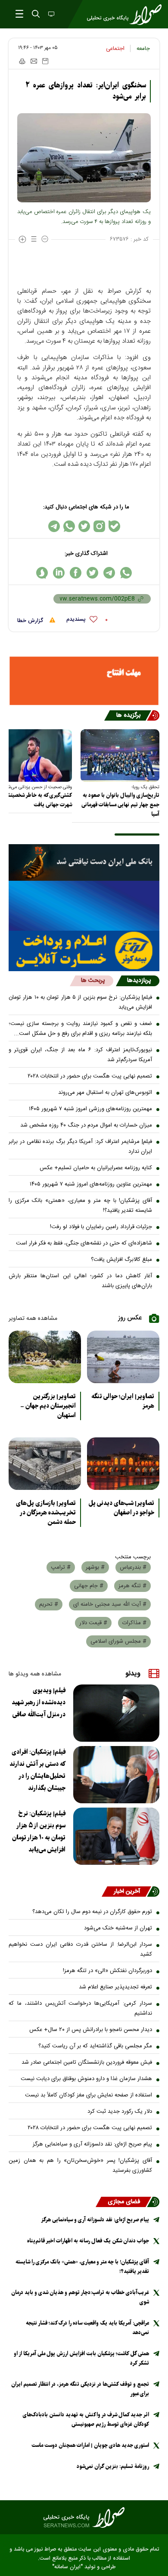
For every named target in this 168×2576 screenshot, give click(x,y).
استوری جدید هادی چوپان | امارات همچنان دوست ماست (90, 2445)
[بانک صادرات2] (84, 906)
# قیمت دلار (93, 1623)
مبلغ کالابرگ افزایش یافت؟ (121, 1260)
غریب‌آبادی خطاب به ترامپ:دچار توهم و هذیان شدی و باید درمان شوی (80, 2297)
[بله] (114, 526)
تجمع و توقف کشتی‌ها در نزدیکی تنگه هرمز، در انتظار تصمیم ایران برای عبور (80, 2389)
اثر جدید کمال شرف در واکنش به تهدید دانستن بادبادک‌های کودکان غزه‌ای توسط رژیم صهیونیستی (86, 2420)
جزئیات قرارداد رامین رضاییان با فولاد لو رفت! (101, 1227)
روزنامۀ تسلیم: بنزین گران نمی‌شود (113, 2466)
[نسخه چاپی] (22, 61)
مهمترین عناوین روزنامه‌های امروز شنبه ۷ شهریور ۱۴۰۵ (91, 1184)
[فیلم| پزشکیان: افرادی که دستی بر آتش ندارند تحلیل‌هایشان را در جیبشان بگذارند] (116, 1775)
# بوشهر (95, 1567)
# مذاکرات (134, 1623)
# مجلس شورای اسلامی (118, 1641)
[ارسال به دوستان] (34, 61)
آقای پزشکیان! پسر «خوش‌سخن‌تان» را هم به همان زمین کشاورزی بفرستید (80, 2166)
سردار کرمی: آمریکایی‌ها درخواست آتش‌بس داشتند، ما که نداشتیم (80, 2008)
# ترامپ (61, 1567)
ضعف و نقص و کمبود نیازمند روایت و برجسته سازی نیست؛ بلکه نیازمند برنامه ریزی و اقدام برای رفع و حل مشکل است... (80, 1029)
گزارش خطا (31, 621)
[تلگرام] (54, 526)
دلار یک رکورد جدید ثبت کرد (120, 2112)
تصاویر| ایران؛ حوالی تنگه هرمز (123, 1401)
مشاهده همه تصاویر (33, 1319)
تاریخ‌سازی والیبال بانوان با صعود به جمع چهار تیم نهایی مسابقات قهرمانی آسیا (120, 805)
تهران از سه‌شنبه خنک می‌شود (118, 1928)
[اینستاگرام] (99, 526)
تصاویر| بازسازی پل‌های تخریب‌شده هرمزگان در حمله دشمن (46, 1513)
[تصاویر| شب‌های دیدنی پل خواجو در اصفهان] (123, 1464)
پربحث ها (93, 981)
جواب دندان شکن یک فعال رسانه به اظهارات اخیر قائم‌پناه (88, 2241)
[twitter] (92, 573)
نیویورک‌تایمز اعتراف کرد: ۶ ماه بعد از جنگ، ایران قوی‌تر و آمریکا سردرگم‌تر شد (80, 1055)
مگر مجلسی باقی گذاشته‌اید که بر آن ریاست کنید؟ (95, 2046)
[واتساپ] (69, 526)
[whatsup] (126, 573)
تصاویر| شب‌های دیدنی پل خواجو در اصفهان (121, 1508)
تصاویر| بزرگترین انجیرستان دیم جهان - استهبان (48, 1406)
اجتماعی (115, 49)
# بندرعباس (133, 1567)
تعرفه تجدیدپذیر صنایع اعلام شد (115, 1987)
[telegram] (109, 573)
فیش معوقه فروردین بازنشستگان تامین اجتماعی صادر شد (87, 2062)
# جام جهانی (89, 1586)
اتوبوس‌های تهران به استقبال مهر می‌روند (105, 1093)
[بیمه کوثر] (84, 951)
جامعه (143, 49)
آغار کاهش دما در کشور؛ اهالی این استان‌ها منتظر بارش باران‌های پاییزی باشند (80, 1281)
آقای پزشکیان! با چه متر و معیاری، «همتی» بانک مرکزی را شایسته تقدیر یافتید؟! (80, 1206)
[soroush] (42, 573)
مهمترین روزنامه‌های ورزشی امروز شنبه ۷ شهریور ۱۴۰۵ (90, 1109)
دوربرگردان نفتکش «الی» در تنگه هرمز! (107, 1971)
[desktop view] (50, 15)
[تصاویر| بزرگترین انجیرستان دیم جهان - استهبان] (45, 1357)
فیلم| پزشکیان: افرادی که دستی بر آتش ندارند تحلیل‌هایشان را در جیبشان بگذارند (37, 1770)
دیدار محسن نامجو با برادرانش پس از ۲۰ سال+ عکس (91, 2030)
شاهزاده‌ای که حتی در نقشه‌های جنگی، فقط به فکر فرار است (84, 1243)
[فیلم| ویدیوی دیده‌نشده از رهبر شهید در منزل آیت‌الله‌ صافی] (116, 1713)
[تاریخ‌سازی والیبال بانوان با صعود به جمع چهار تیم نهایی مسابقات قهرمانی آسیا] (120, 755)
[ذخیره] (45, 61)
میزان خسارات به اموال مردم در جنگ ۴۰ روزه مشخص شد (86, 1125)
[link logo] (84, 2517)
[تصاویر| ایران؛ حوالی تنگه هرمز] (123, 1357)
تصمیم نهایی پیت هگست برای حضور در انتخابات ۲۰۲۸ (90, 1076)
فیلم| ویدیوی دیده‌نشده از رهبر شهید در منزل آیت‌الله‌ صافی (39, 1703)
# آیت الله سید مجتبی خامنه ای (110, 1604)
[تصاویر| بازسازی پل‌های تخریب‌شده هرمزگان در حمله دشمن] (45, 1464)
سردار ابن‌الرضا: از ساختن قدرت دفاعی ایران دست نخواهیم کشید (80, 1949)
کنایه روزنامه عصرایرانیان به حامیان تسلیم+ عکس (96, 1168)
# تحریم (49, 1604)
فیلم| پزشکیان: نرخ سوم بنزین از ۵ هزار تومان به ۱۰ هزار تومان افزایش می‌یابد (80, 1002)
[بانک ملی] (84, 862)
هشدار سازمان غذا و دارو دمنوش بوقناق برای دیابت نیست (86, 2079)
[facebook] (76, 573)
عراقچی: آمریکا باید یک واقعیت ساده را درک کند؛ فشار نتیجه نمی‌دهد (87, 2328)
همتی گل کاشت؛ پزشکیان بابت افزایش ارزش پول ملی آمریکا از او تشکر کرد (81, 2358)
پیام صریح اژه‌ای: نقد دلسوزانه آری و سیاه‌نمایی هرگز (92, 2144)
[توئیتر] (84, 526)
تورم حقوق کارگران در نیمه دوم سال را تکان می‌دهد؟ (92, 1912)
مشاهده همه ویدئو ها (35, 1674)
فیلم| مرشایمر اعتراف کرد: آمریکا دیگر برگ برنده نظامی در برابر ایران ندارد (80, 1147)
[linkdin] (59, 573)
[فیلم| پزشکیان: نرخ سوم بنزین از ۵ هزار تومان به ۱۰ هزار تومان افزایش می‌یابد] (116, 1836)
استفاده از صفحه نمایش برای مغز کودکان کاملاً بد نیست (89, 2095)
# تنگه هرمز (132, 1586)
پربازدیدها (139, 981)
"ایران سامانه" (67, 2567)
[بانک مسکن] (84, 681)
